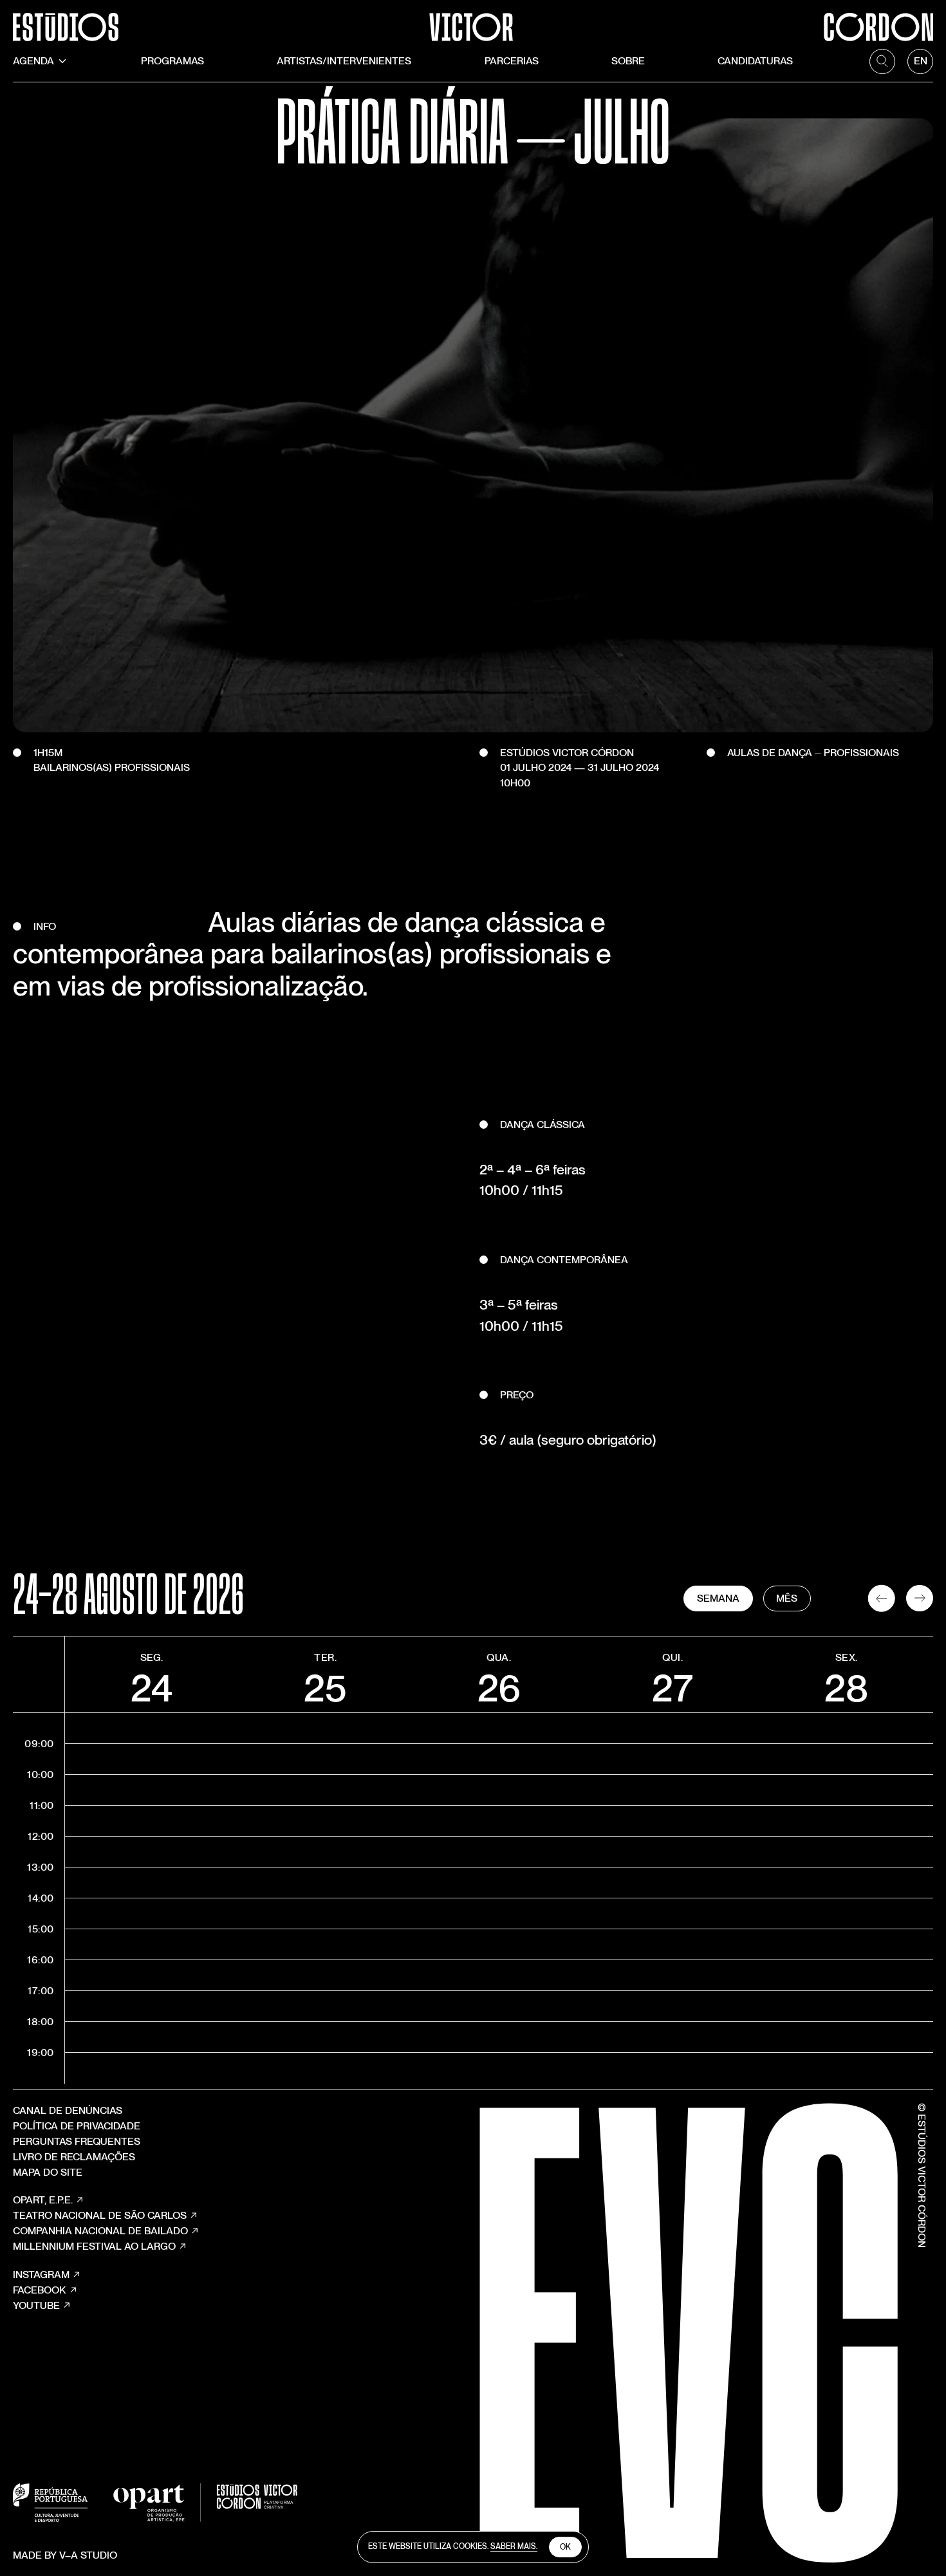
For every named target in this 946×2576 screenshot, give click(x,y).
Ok (565, 2547)
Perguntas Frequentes (77, 2141)
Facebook (40, 2290)
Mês (787, 1598)
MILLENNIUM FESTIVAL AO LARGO (94, 2246)
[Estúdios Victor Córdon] (473, 21)
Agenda (33, 61)
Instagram (41, 2275)
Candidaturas (755, 61)
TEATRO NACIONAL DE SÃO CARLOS (100, 2215)
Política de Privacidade (77, 2126)
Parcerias (512, 61)
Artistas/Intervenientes (344, 61)
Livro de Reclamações (74, 2157)
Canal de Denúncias (68, 2110)
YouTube (36, 2305)
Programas (172, 61)
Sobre (628, 61)
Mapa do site (48, 2172)
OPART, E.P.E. (43, 2200)
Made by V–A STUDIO (65, 2555)
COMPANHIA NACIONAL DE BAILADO (100, 2231)
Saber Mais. (514, 2546)
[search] (882, 62)
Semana (718, 1598)
